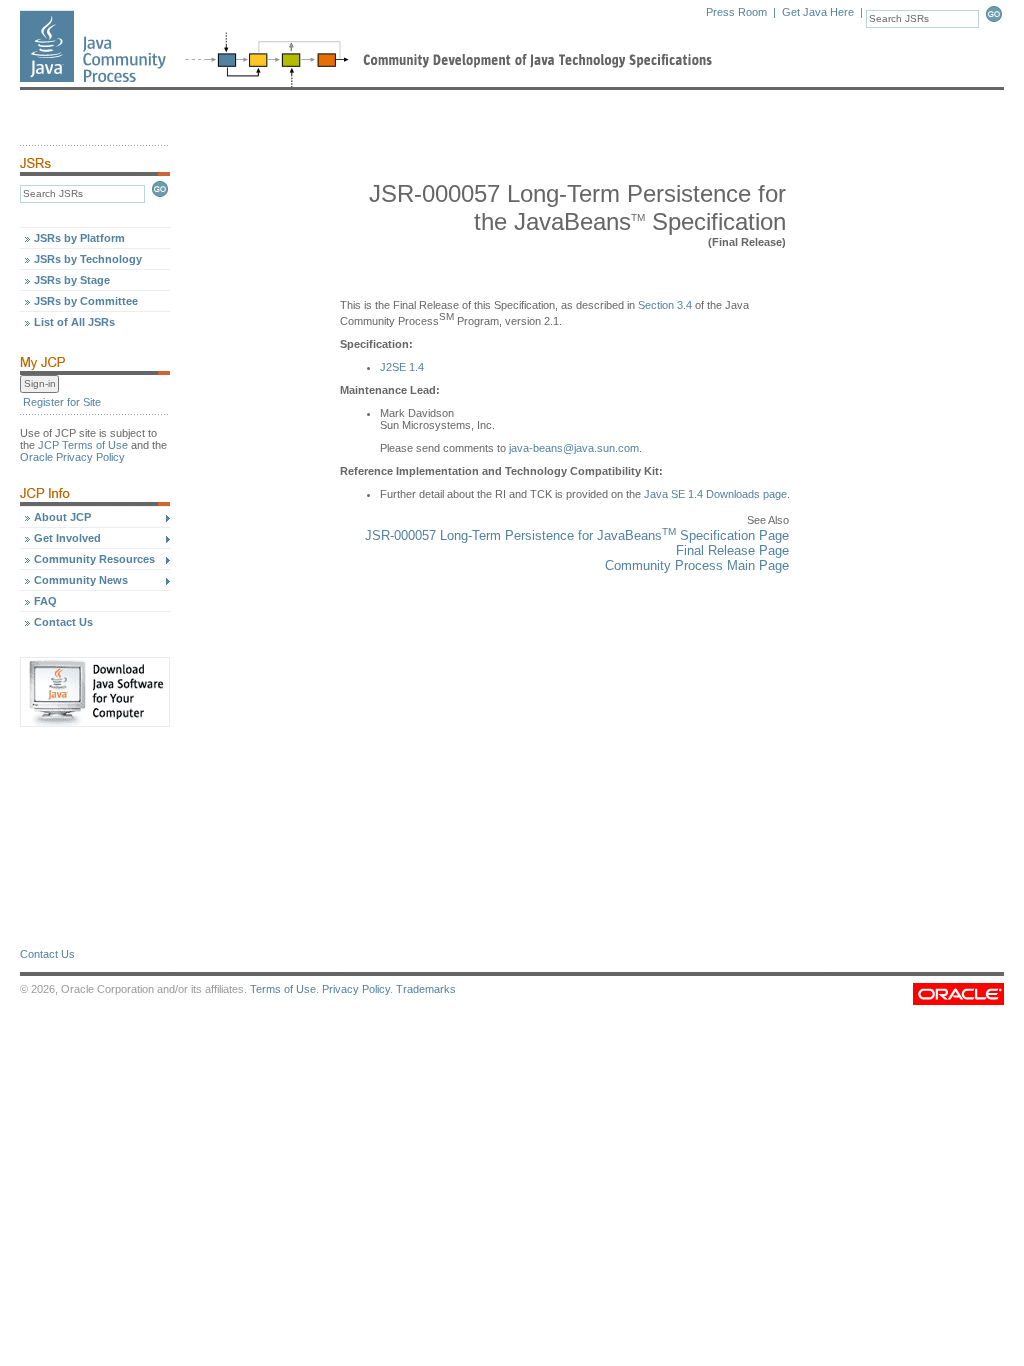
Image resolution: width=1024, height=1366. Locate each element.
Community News (81, 580)
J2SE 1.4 (402, 367)
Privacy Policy (356, 989)
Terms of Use (283, 989)
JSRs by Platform (79, 238)
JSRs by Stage (72, 280)
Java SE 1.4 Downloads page (715, 494)
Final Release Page (732, 550)
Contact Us (63, 622)
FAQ (45, 601)
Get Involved (67, 538)
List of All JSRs (74, 322)
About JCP (62, 517)
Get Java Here (818, 12)
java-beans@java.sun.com (574, 448)
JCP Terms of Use (83, 445)
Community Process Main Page (697, 565)
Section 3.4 (665, 305)
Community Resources (94, 559)
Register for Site (62, 402)
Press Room (736, 12)
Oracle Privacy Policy (72, 457)
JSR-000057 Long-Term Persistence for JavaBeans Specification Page (577, 535)
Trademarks (426, 989)
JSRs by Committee (86, 301)
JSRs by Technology (88, 259)
